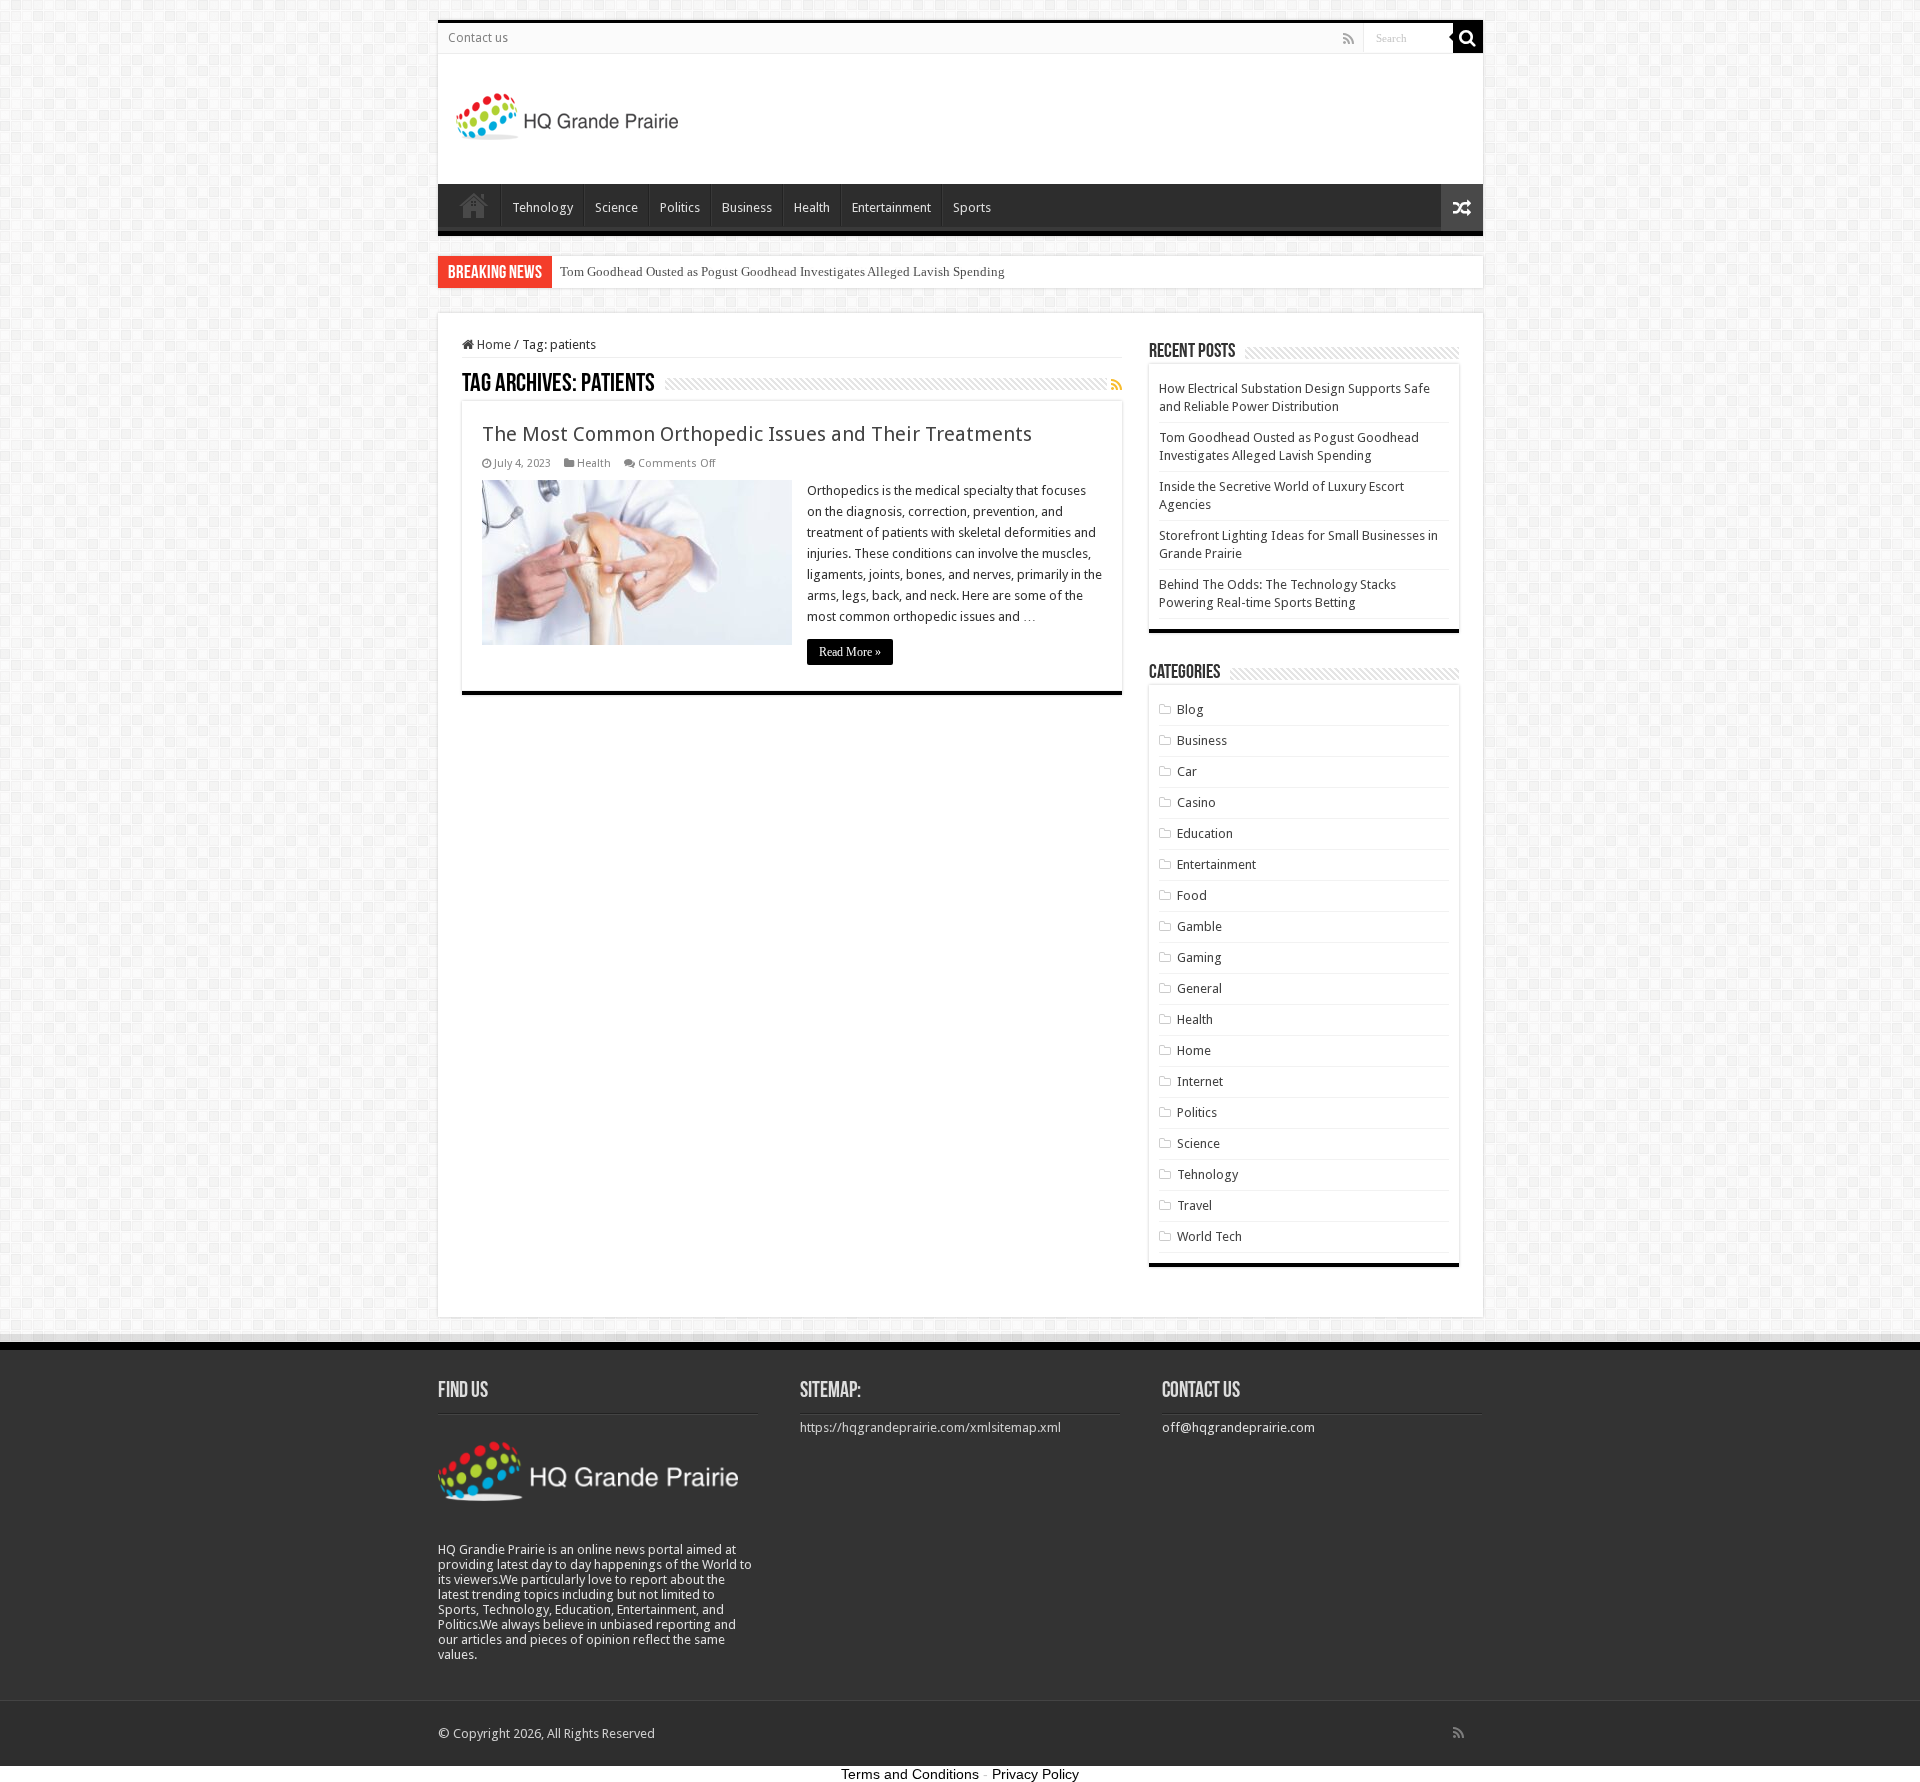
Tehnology (542, 207)
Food (1192, 895)
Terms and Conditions (910, 1774)
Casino (1196, 802)
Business (747, 207)
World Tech (1209, 1236)
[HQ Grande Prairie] (568, 115)
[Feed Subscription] (1116, 385)
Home (474, 205)
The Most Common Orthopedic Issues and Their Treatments (757, 434)
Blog (1190, 709)
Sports (972, 207)
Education (1205, 833)
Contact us (478, 38)
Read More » (850, 652)
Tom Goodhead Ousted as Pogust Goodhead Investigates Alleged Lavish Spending (782, 271)
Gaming (1199, 957)
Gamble (1199, 926)
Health (812, 207)
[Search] (1468, 38)
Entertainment (891, 207)
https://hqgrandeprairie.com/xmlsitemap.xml (930, 1427)
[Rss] (1348, 39)
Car (1187, 771)
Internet (1200, 1081)
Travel (1194, 1205)
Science (616, 207)
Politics (680, 207)
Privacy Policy (1035, 1774)
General (1199, 988)
